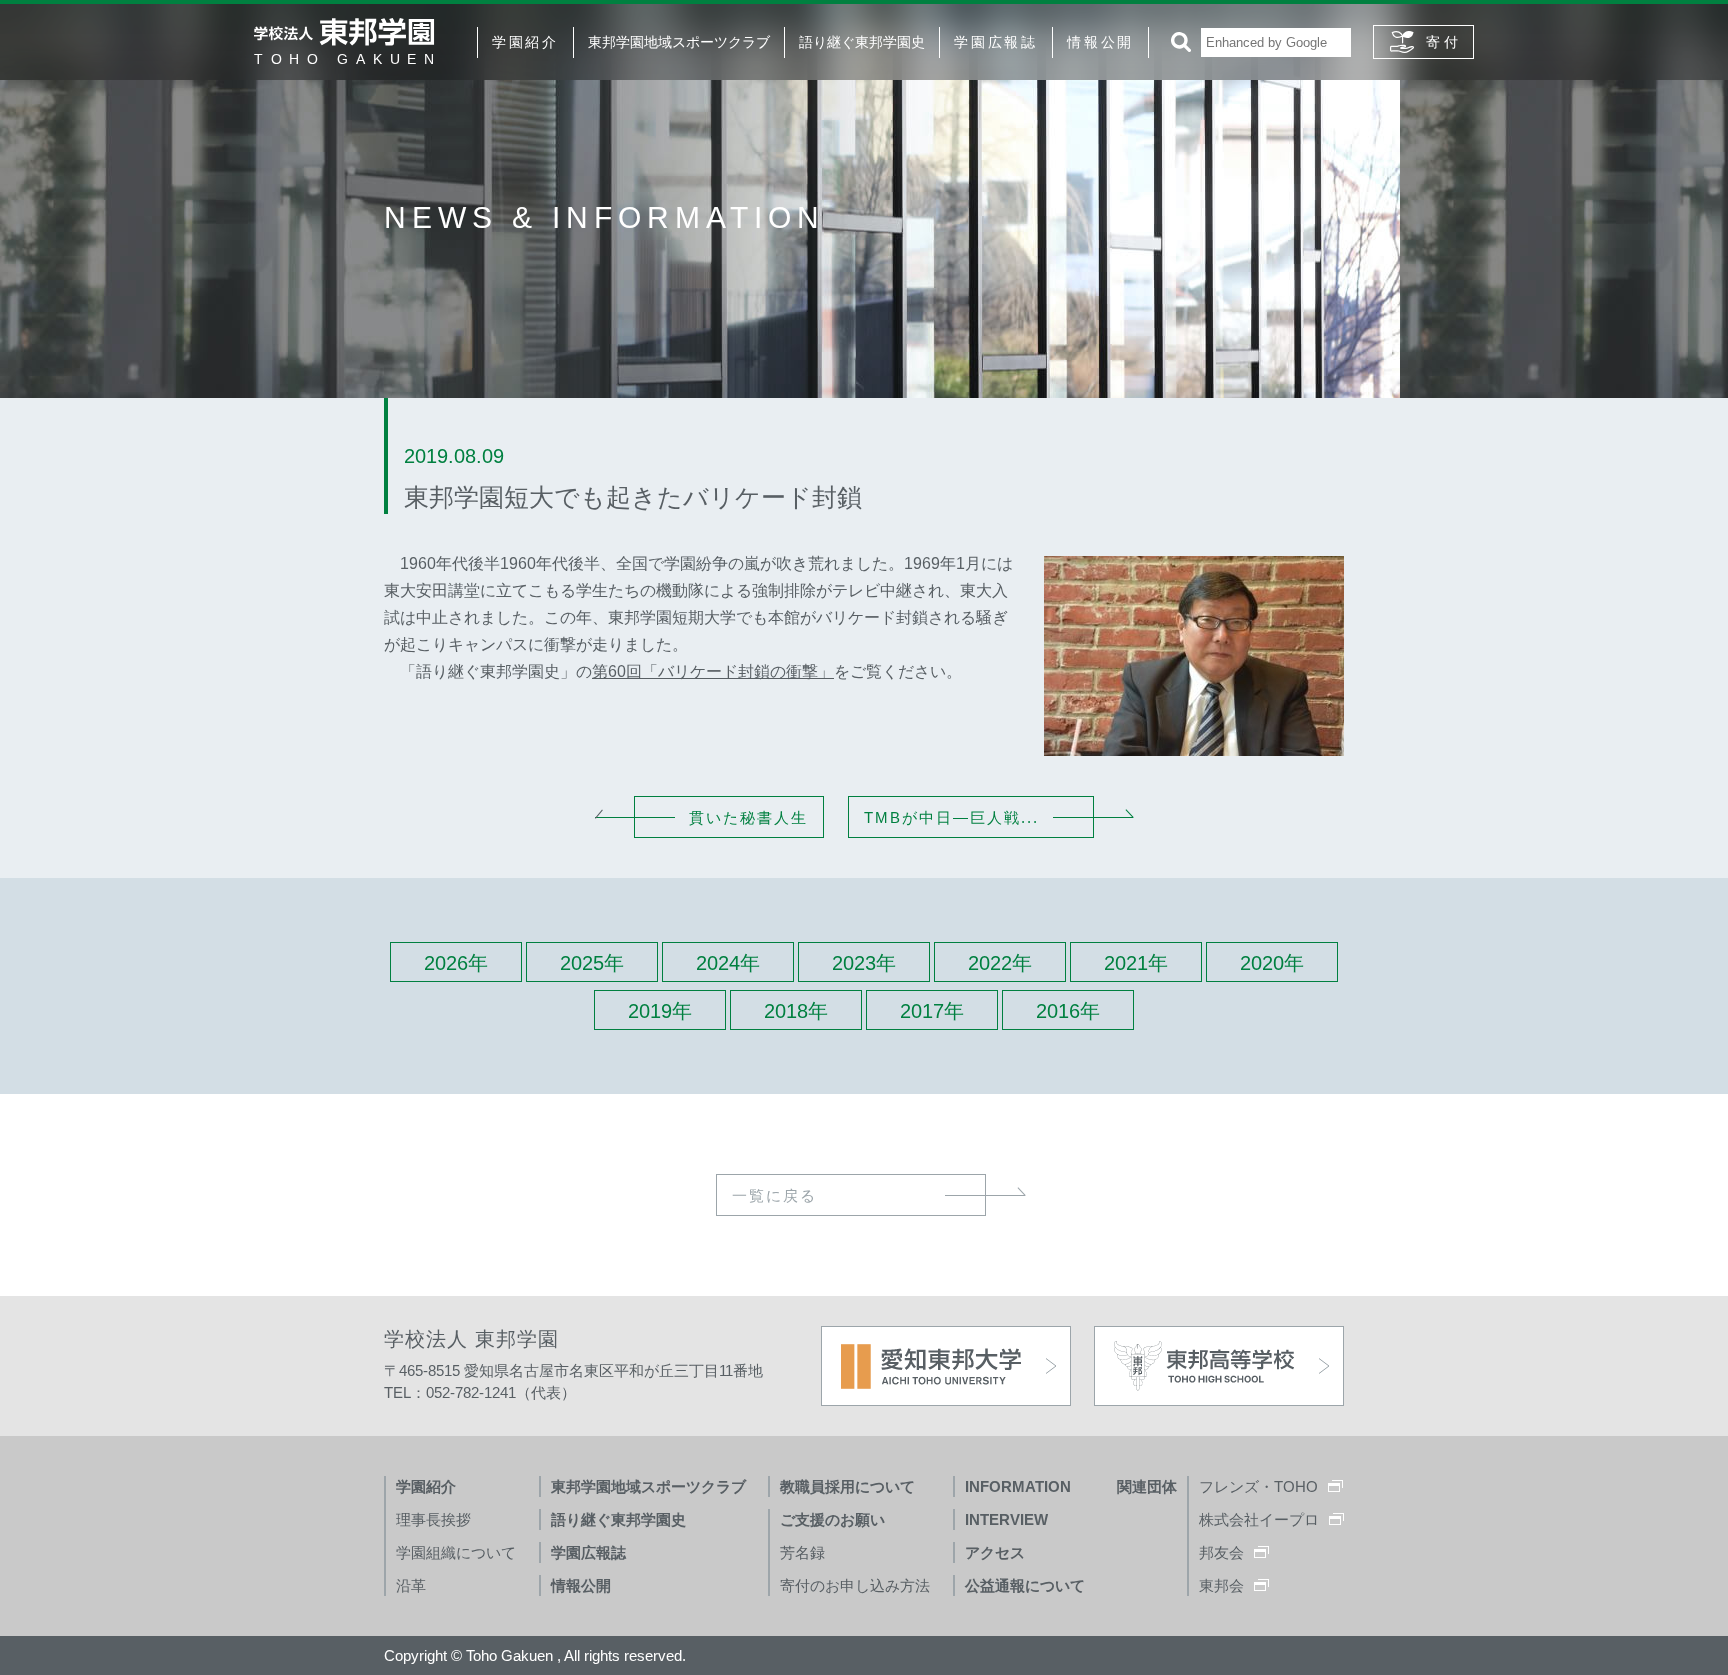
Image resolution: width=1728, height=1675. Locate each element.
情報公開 (1100, 42)
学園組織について (456, 1552)
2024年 (728, 963)
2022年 (1000, 963)
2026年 (456, 963)
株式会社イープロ (1259, 1519)
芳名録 (802, 1552)
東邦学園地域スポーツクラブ (679, 42)
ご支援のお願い (832, 1519)
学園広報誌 (996, 42)
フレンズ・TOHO (1258, 1486)
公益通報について (1025, 1585)
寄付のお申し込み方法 (855, 1585)
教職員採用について (847, 1486)
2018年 (796, 1011)
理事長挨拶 (433, 1519)
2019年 (660, 1011)
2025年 (592, 963)
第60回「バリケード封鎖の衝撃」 (713, 671)
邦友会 (1221, 1552)
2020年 (1272, 963)
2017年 (932, 1011)
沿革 (411, 1585)
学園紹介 (525, 42)
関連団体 (1147, 1486)
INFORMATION (1018, 1486)
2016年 (1068, 1011)
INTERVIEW (1006, 1519)
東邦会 (1221, 1585)
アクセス (995, 1552)
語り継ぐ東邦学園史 (862, 42)
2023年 (864, 963)
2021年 (1136, 963)
